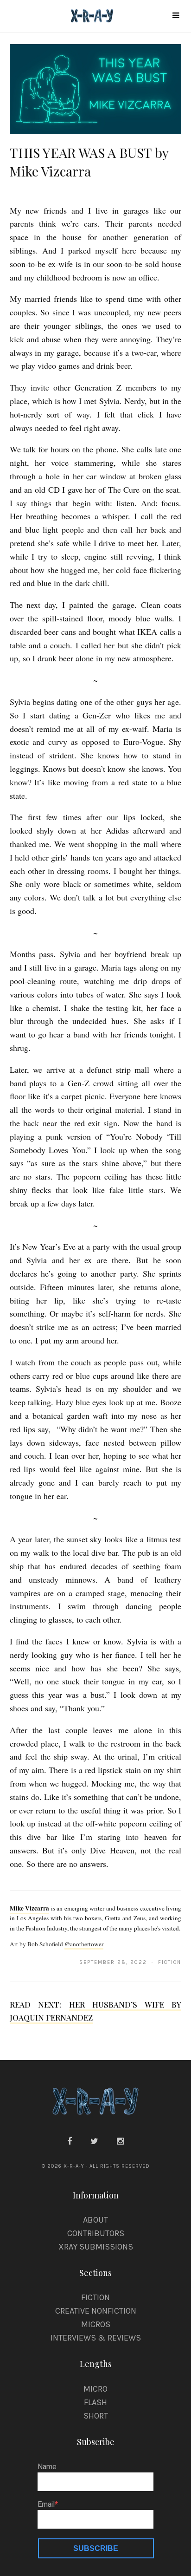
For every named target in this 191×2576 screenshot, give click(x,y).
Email (46, 2504)
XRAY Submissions (96, 2247)
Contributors (96, 2233)
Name (47, 2467)
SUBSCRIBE (96, 2548)
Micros (96, 2324)
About (95, 2220)
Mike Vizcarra (30, 1908)
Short (96, 2416)
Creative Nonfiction (96, 2311)
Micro (95, 2389)
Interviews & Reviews (96, 2338)
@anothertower (84, 1944)
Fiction (95, 2297)
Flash (95, 2402)
